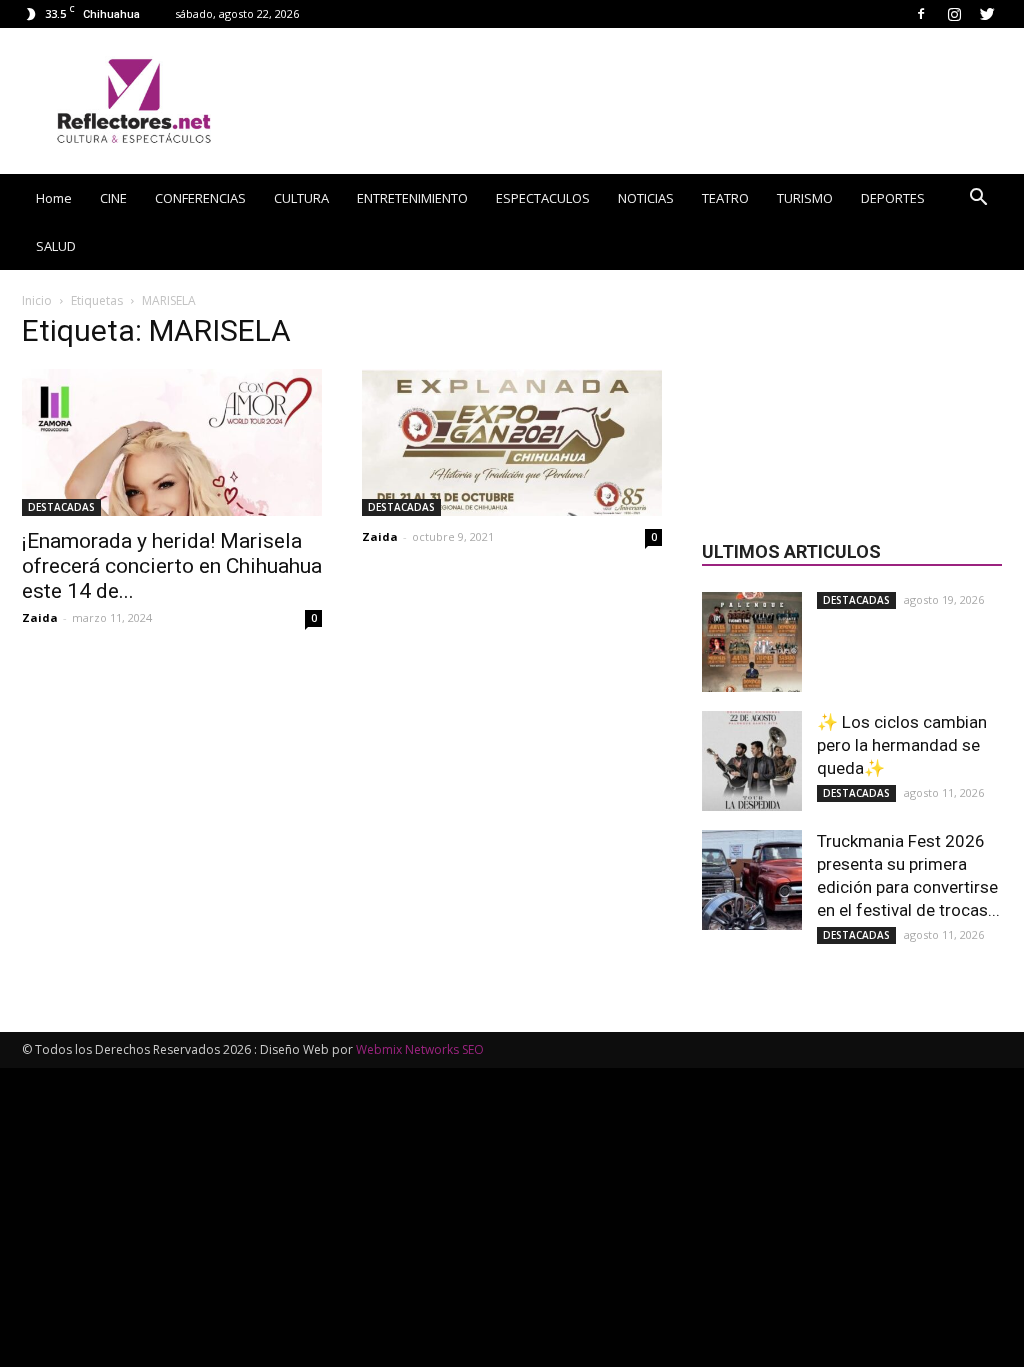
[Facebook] (921, 13)
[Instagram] (954, 13)
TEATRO (725, 198)
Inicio (37, 300)
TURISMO (805, 198)
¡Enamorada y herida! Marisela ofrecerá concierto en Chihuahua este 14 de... (172, 566)
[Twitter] (987, 13)
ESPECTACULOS (543, 198)
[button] (978, 199)
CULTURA (301, 198)
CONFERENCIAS (200, 198)
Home (54, 198)
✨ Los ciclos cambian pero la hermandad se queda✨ (902, 745)
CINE (113, 198)
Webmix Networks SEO (420, 1049)
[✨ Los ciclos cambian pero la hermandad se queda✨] (752, 761)
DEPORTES (893, 198)
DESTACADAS (61, 507)
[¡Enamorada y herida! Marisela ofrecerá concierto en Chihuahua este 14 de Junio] (172, 442)
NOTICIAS (646, 198)
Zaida (40, 617)
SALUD (56, 246)
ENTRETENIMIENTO (412, 198)
